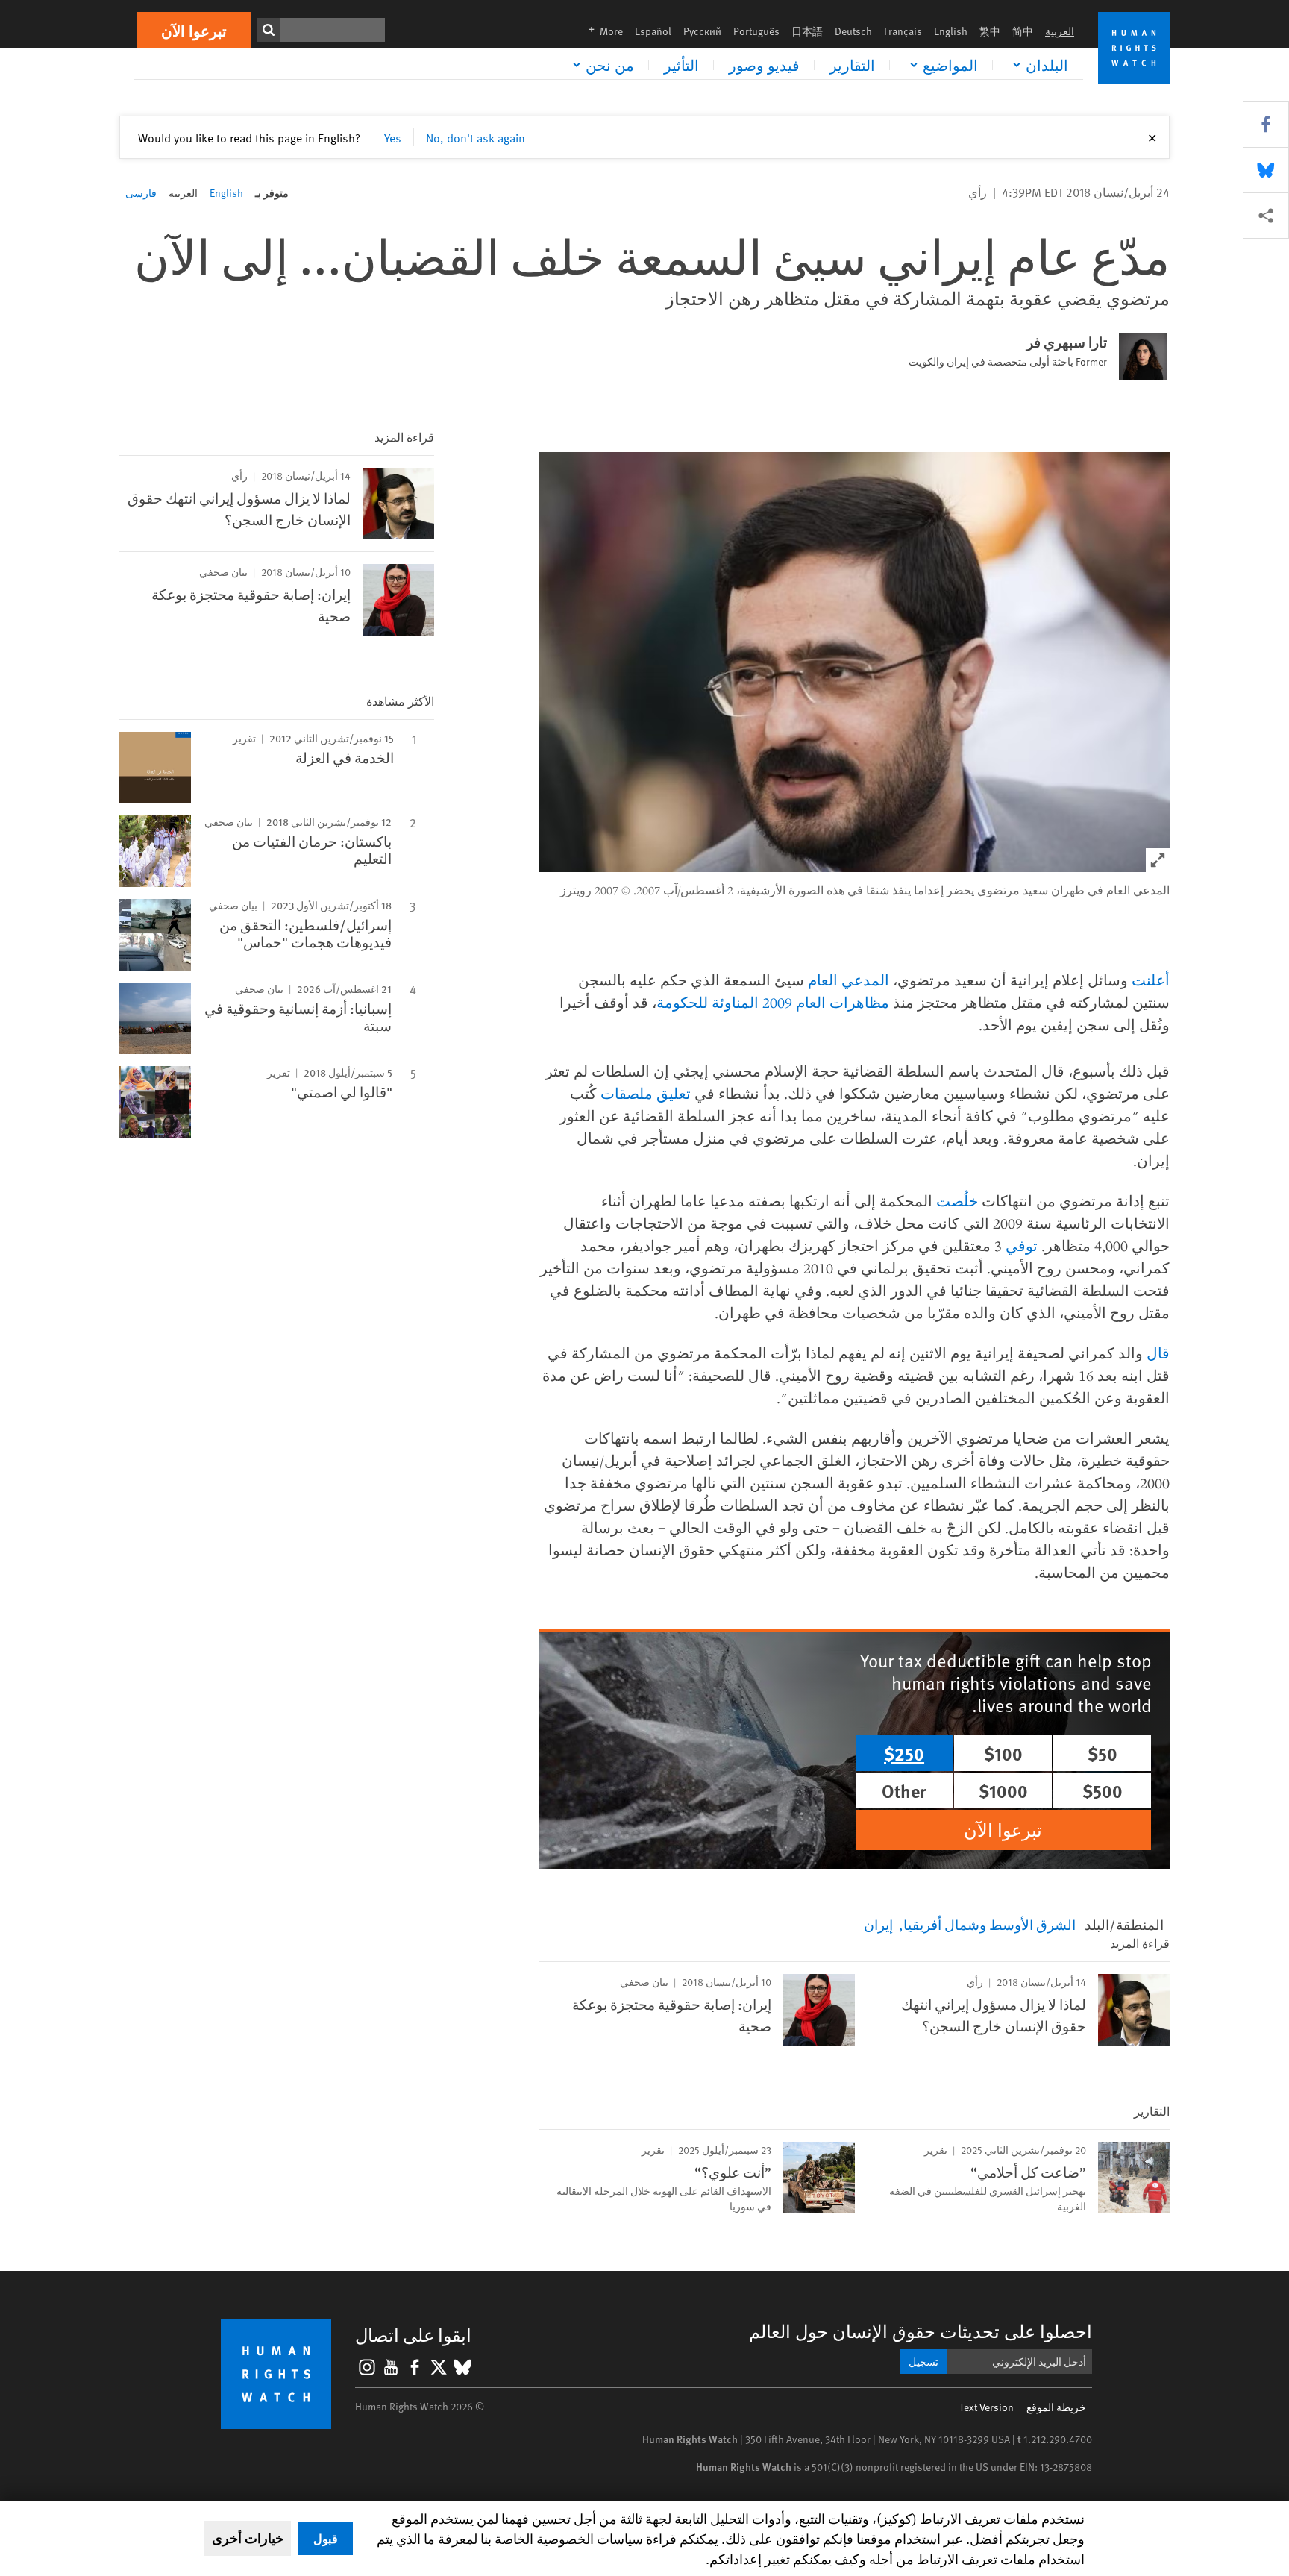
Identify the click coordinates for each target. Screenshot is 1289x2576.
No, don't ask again (476, 137)
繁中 (990, 31)
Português (756, 31)
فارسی (141, 193)
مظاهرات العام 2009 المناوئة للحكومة (773, 1002)
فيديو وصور (764, 65)
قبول (326, 2538)
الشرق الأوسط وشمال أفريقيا (990, 1924)
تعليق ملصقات (646, 1093)
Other (904, 1790)
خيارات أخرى (248, 2538)
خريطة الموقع (1056, 2407)
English (951, 31)
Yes (393, 137)
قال (1158, 1353)
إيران (878, 1924)
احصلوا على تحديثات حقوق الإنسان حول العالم (921, 2331)
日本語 (807, 31)
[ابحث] (269, 30)
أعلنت (1151, 980)
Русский (702, 31)
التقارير (852, 65)
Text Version (987, 2407)
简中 (1023, 31)
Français (903, 31)
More (601, 31)
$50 (1103, 1753)
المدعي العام (849, 980)
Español (653, 31)
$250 (904, 1753)
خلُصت (957, 1201)
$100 (1003, 1753)
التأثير (681, 65)
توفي (1022, 1245)
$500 (1103, 1790)
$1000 (1003, 1790)
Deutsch (853, 31)
